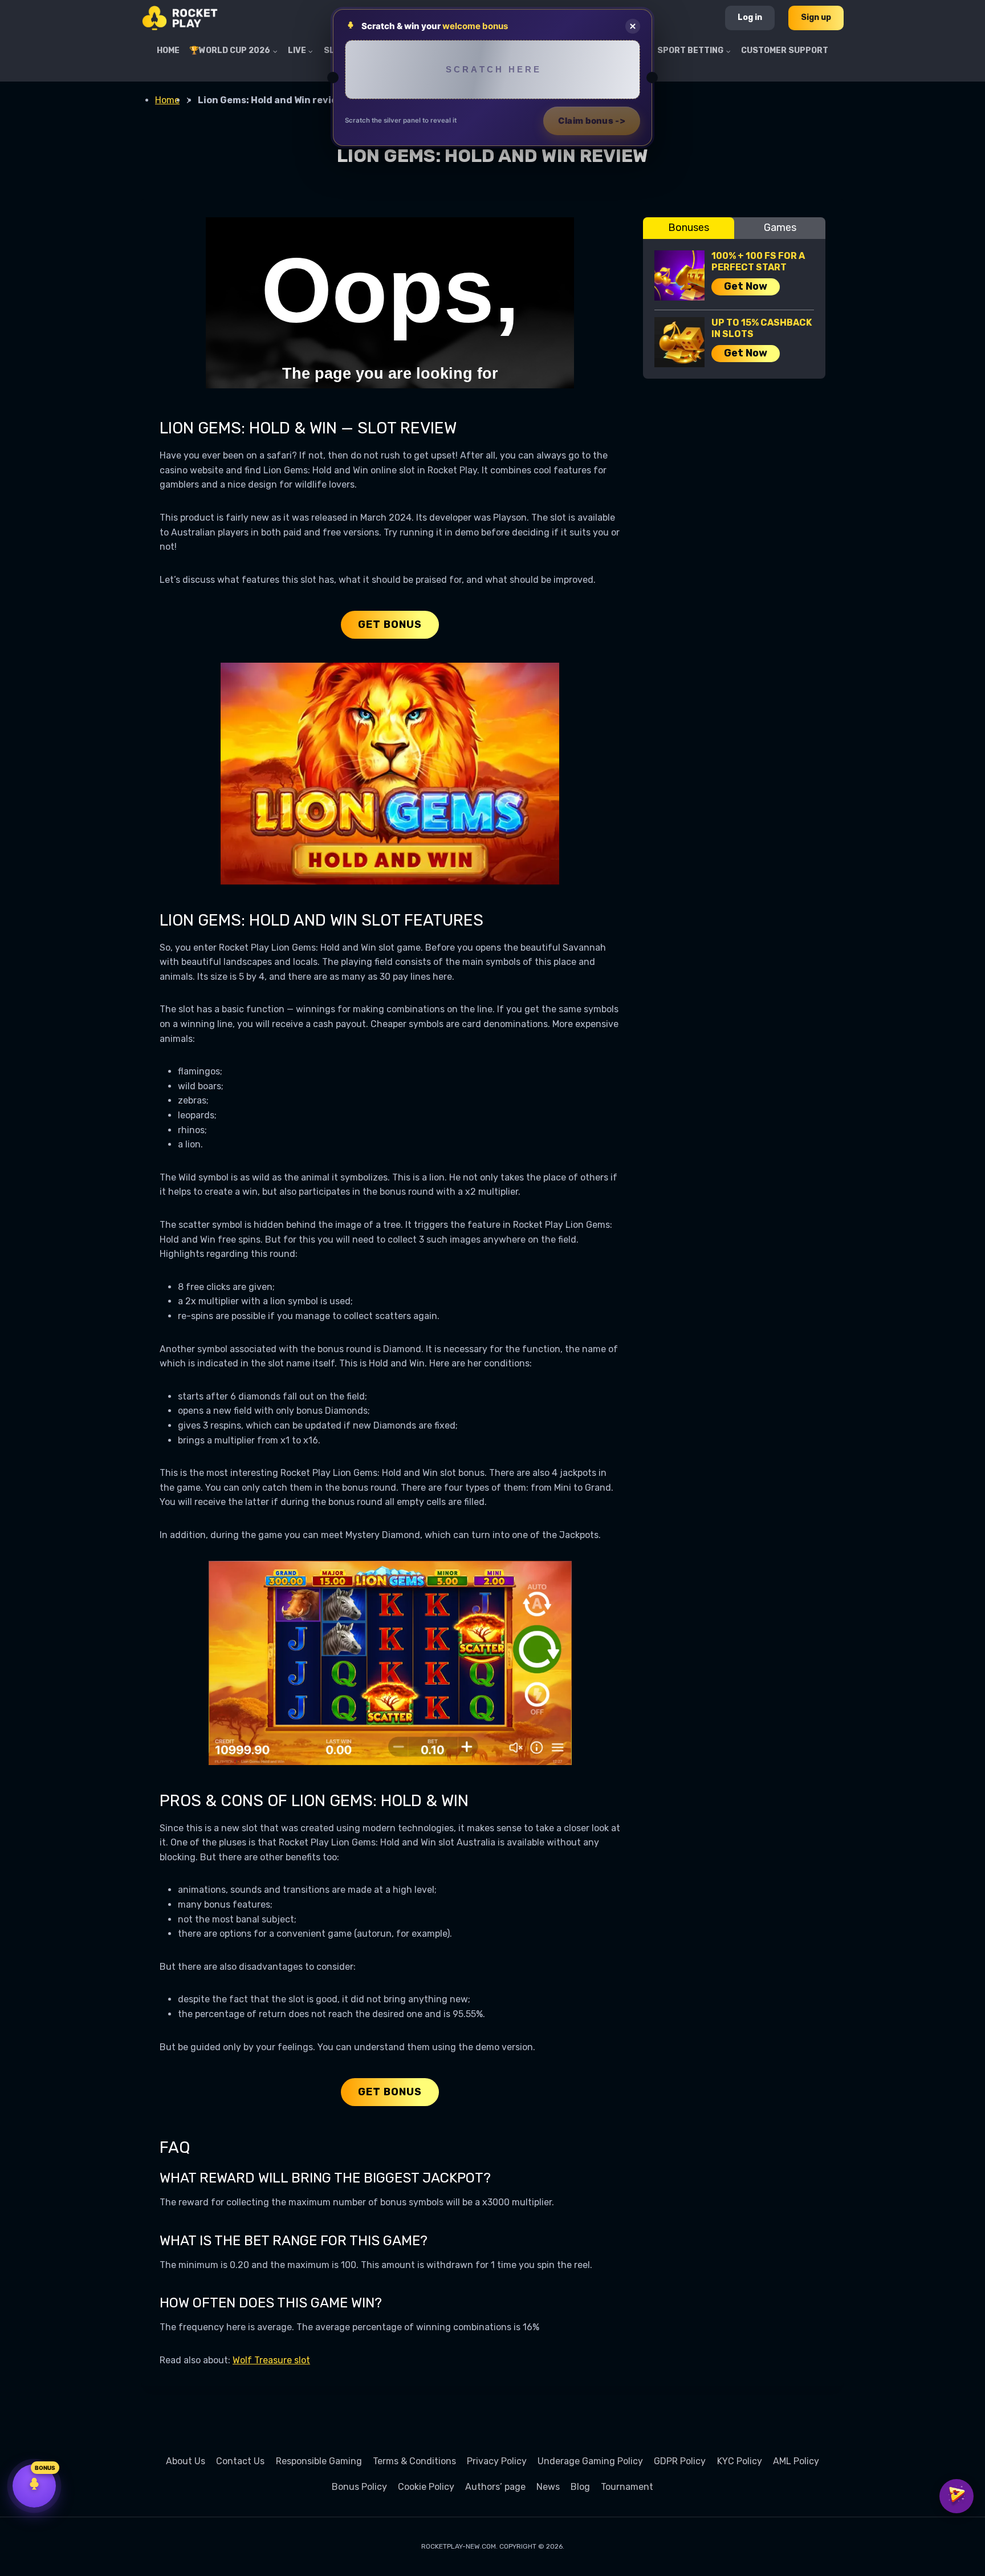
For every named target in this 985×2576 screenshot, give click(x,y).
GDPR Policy (680, 2461)
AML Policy (796, 2461)
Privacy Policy (497, 2461)
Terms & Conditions (414, 2461)
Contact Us (240, 2461)
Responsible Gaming (319, 2461)
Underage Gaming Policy (590, 2461)
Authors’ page (495, 2487)
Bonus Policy (359, 2487)
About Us (186, 2461)
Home (168, 50)
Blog (580, 2487)
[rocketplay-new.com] (180, 18)
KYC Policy (740, 2461)
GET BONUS (390, 624)
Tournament (627, 2487)
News (548, 2487)
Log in (750, 17)
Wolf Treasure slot (271, 2360)
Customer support (785, 50)
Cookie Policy (426, 2487)
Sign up (816, 17)
